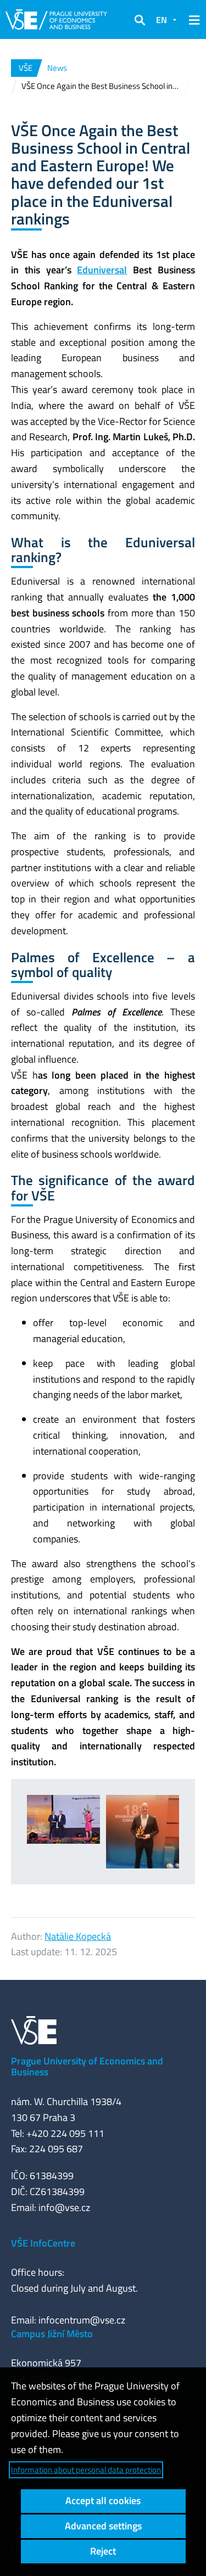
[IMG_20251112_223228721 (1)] (143, 1832)
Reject (103, 2551)
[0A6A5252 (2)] (64, 1819)
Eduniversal (102, 270)
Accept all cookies (103, 2501)
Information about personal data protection (86, 2470)
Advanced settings (103, 2526)
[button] (140, 20)
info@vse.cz (64, 2207)
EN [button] (162, 20)
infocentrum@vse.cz (82, 2320)
